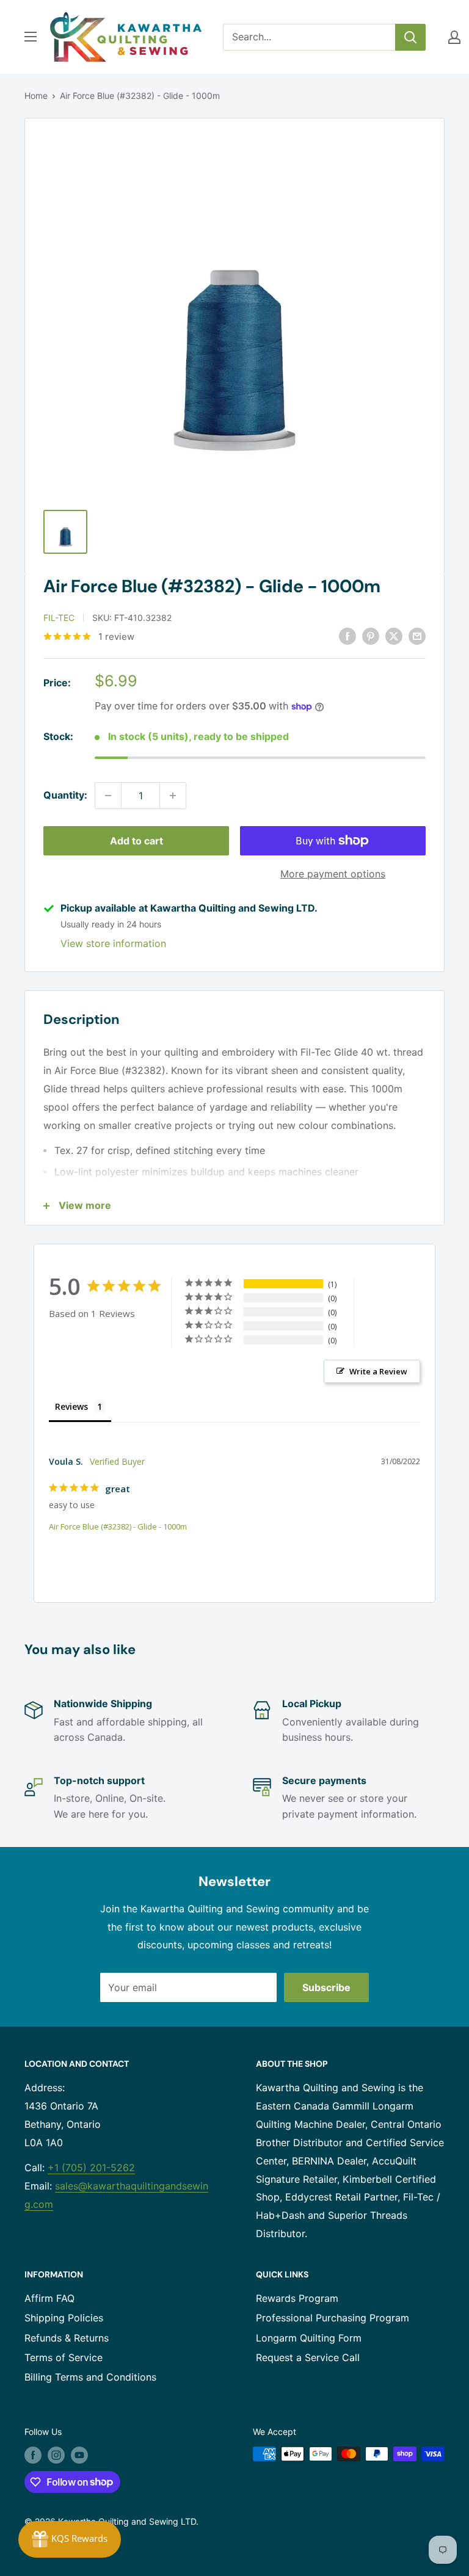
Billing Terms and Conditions (90, 2377)
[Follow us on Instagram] (56, 2455)
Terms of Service (64, 2357)
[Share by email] (417, 636)
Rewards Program (297, 2298)
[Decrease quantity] (108, 796)
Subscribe (326, 1987)
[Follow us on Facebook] (33, 2455)
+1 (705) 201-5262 (91, 2168)
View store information (113, 943)
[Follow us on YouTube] (79, 2455)
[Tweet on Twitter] (394, 636)
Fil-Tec (59, 618)
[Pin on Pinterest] (371, 636)
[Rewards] (70, 2539)
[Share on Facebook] (347, 636)
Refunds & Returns (67, 2338)
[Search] (410, 37)
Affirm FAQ (49, 2298)
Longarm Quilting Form (309, 2338)
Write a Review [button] (378, 1371)
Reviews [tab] (71, 1406)
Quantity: (65, 795)
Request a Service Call (308, 2357)
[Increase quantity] (173, 796)
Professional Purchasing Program (333, 2318)
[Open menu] (31, 37)
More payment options (333, 874)
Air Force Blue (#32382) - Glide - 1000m (118, 1526)
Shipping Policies (64, 2318)
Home (36, 96)
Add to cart (136, 841)
